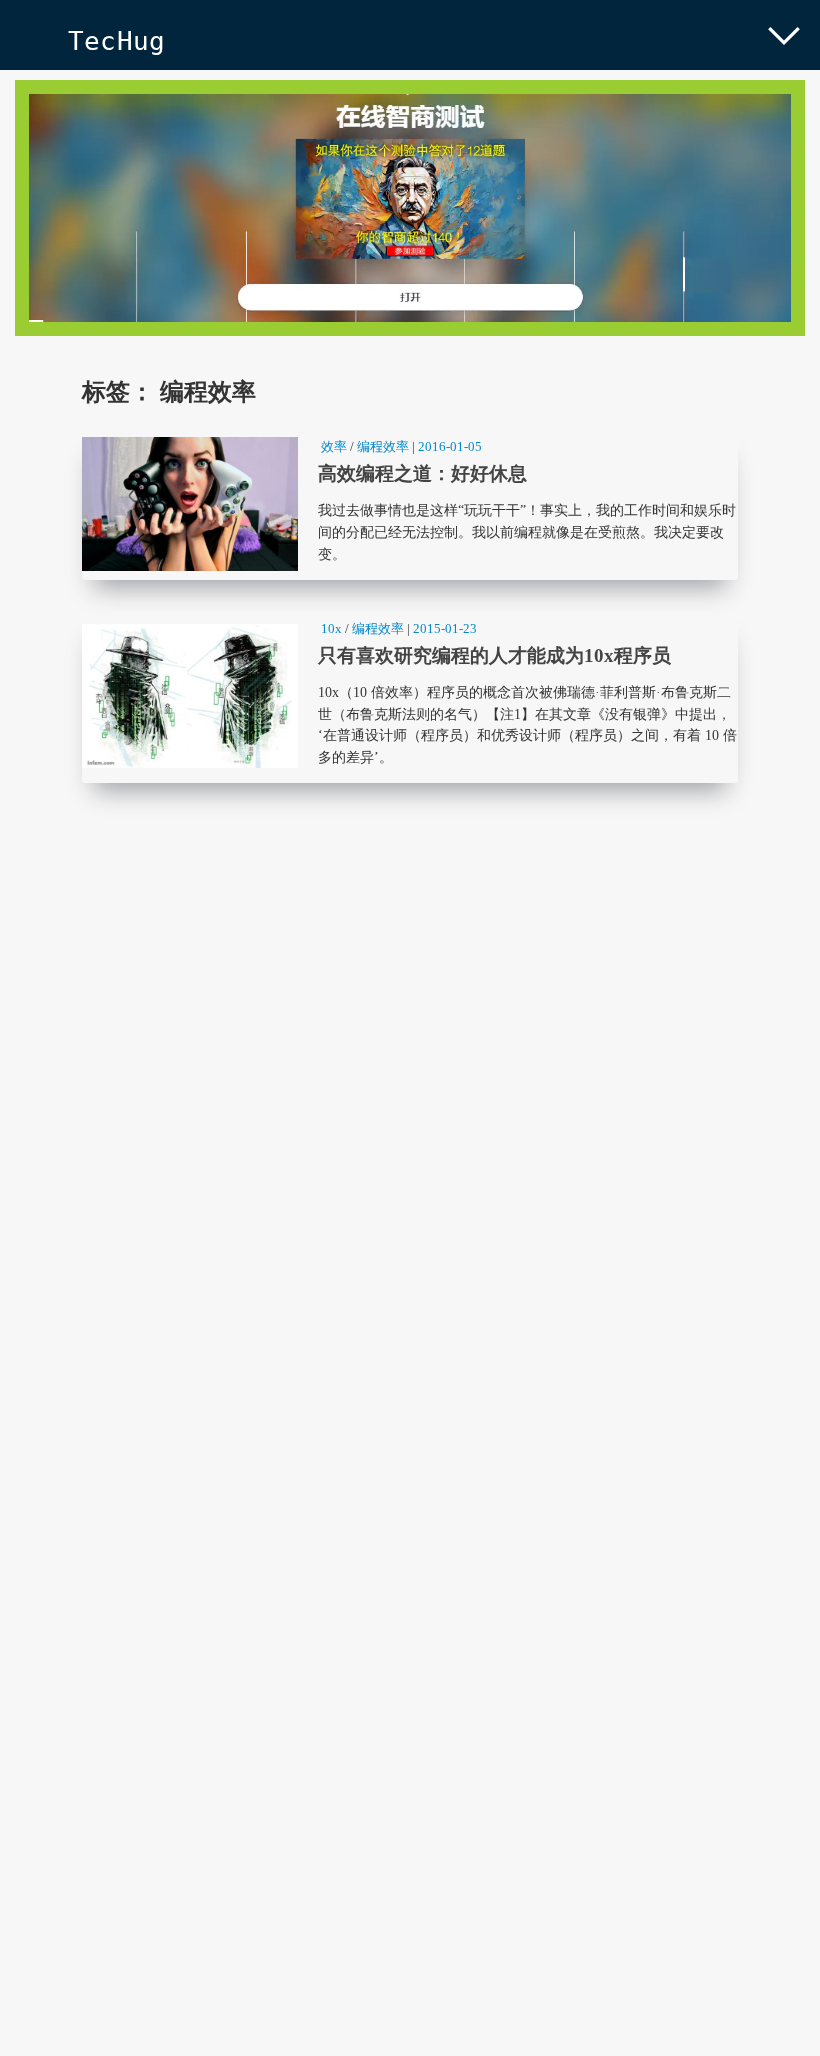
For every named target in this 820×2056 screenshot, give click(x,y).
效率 (334, 446)
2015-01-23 (445, 628)
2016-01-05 (450, 446)
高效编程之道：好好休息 (410, 504)
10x (331, 628)
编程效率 (383, 446)
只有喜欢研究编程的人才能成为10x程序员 (410, 696)
